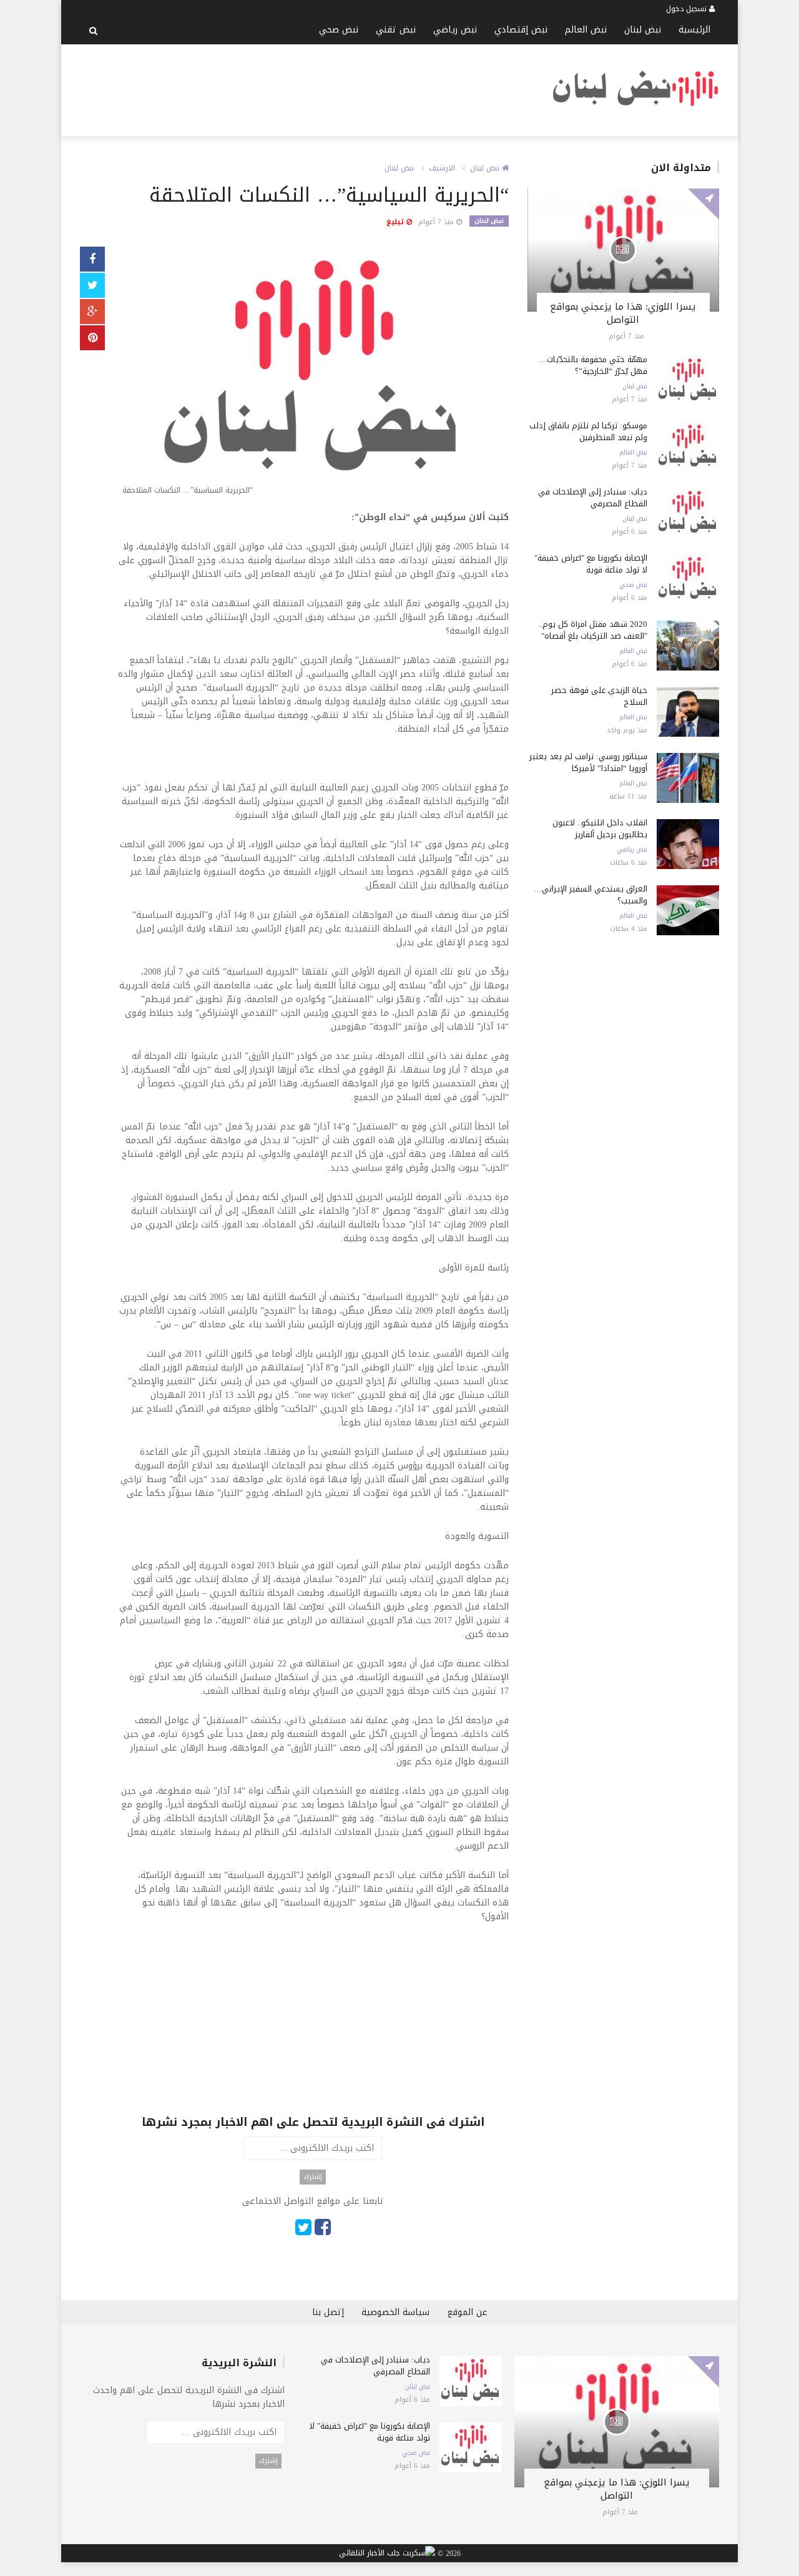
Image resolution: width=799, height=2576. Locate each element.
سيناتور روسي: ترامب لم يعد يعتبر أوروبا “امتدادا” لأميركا (588, 762)
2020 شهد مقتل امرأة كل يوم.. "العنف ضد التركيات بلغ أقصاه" (593, 630)
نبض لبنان (643, 30)
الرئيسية (694, 30)
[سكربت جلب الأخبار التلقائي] (387, 2554)
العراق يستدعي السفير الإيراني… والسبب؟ (591, 895)
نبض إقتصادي (521, 30)
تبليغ (396, 222)
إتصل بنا (328, 2312)
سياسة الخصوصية (395, 2312)
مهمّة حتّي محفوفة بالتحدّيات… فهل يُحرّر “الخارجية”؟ (593, 365)
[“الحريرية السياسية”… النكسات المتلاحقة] (313, 374)
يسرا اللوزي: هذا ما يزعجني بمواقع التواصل (623, 313)
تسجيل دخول (688, 9)
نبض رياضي (455, 30)
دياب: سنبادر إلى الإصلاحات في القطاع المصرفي (593, 498)
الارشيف (442, 168)
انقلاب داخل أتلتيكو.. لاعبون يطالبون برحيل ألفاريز (600, 828)
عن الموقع (467, 2312)
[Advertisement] (307, 88)
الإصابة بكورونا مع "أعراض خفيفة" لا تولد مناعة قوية (591, 564)
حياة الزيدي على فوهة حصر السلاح (599, 696)
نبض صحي (339, 30)
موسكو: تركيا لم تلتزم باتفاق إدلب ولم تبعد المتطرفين (588, 431)
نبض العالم (586, 30)
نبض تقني (396, 30)
